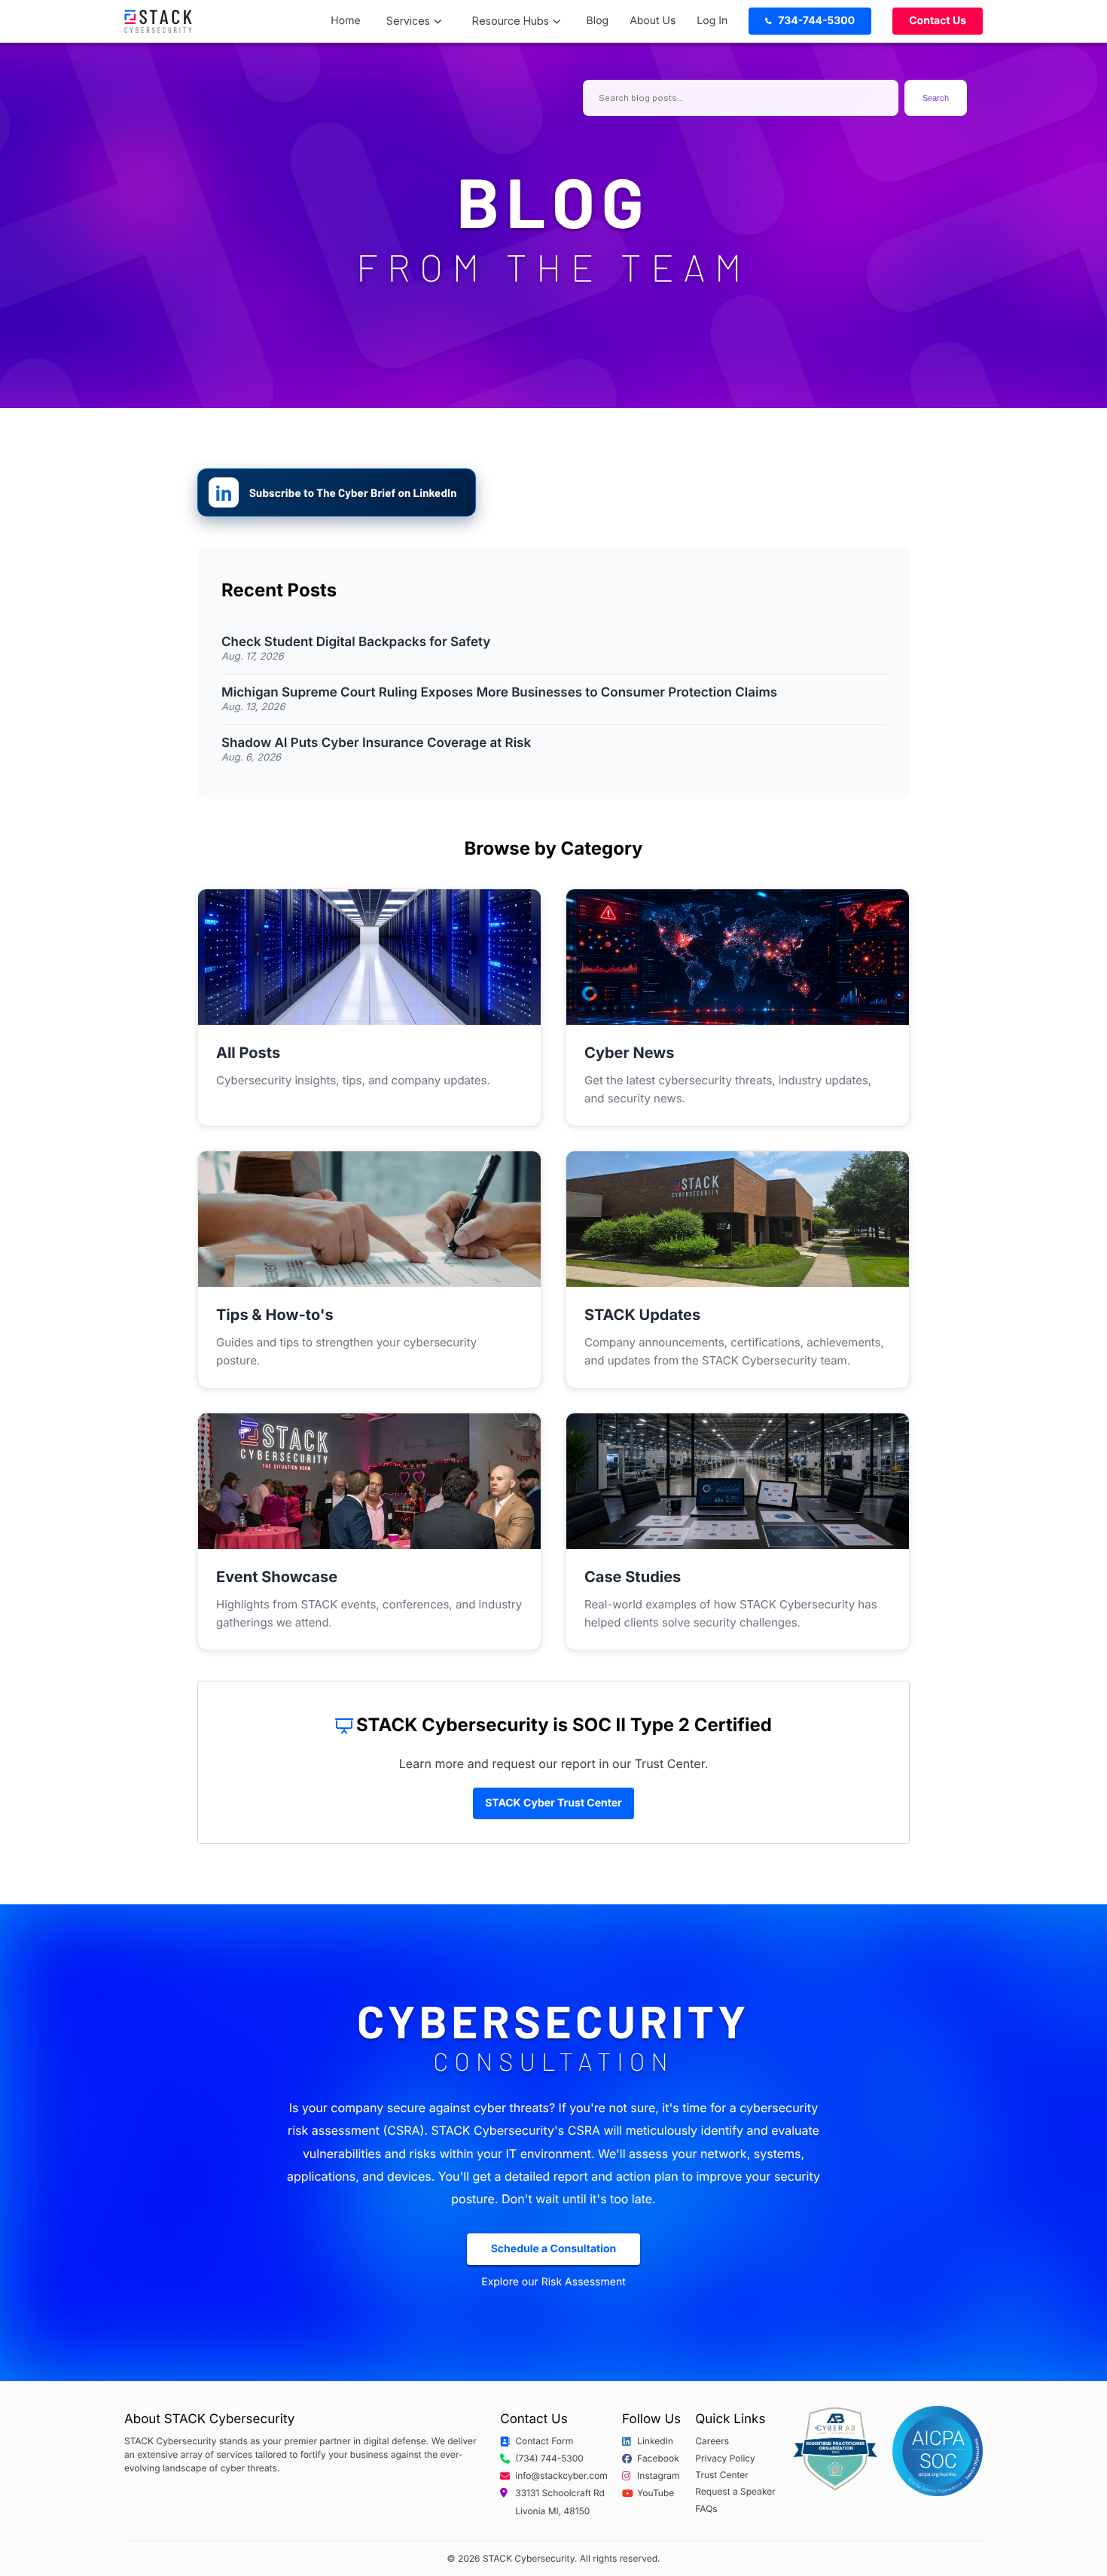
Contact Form (544, 2441)
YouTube (656, 2493)
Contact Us (938, 21)
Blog (598, 21)
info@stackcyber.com (561, 2476)
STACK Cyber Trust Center (553, 1803)
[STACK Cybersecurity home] (158, 21)
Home (345, 21)
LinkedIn (655, 2441)
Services (408, 21)
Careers (712, 2441)
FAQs (706, 2509)
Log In (712, 21)
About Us (653, 21)
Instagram (659, 2476)
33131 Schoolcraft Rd (560, 2493)
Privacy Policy (725, 2459)
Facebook (658, 2459)
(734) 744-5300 (549, 2459)
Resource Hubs (511, 21)
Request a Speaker (735, 2492)
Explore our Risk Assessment (553, 2282)
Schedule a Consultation (554, 2249)
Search (936, 98)
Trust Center (722, 2475)
